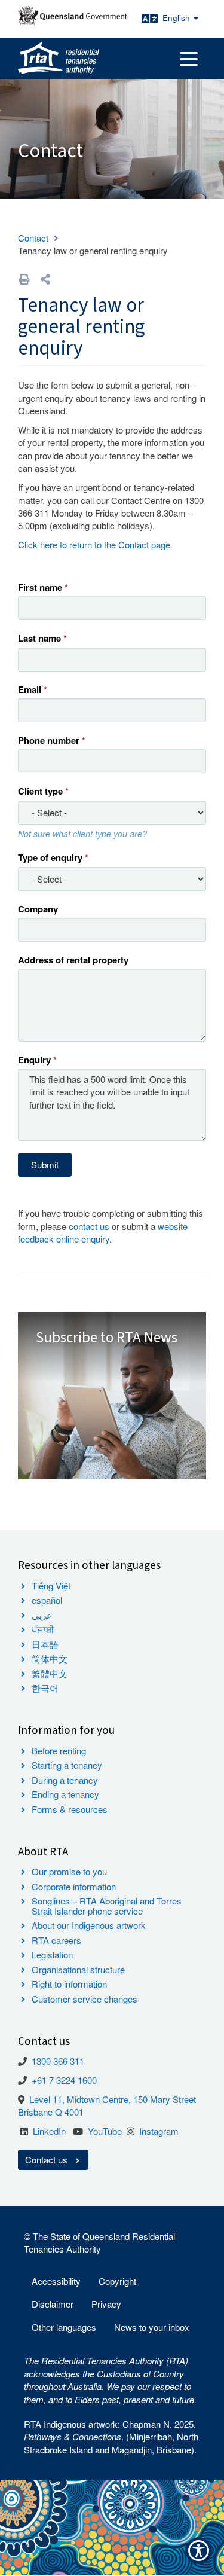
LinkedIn (49, 2131)
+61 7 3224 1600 (64, 2080)
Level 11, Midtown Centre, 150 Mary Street (113, 2099)
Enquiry (34, 1060)
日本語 (45, 1644)
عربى (42, 1615)
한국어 (45, 1688)
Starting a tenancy (67, 1765)
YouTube (105, 2131)
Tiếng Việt (51, 1585)
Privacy (106, 2304)
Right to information (69, 1984)
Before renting (59, 1751)
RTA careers (56, 1940)
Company (38, 909)
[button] (45, 279)
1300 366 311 (58, 2061)
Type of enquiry (50, 858)
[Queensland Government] (73, 16)
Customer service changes (85, 1999)
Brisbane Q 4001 (51, 2112)
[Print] (24, 279)
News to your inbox (152, 2327)
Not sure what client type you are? (82, 834)
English (177, 18)
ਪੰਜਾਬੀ (43, 1629)
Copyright (117, 2281)
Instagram (159, 2131)
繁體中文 (50, 1673)
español (47, 1600)
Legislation (52, 1954)
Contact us (47, 2160)
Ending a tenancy (65, 1794)
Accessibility (56, 2281)
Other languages (64, 2327)
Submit (45, 1165)
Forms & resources (70, 1809)
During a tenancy (65, 1780)
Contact (33, 238)
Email (30, 690)
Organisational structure (78, 1969)
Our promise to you (69, 1871)
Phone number (49, 741)
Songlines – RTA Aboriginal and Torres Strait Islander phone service (107, 1906)
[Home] (59, 59)
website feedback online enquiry (103, 1232)
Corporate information (74, 1886)
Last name (39, 638)
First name (40, 587)
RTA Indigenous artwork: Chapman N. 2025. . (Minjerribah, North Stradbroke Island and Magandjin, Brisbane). (111, 2437)
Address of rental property (73, 960)
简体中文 (50, 1658)
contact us (89, 1226)
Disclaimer (53, 2304)
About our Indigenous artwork (89, 1925)
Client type (40, 791)
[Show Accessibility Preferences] (199, 2551)
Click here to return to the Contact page (94, 544)
